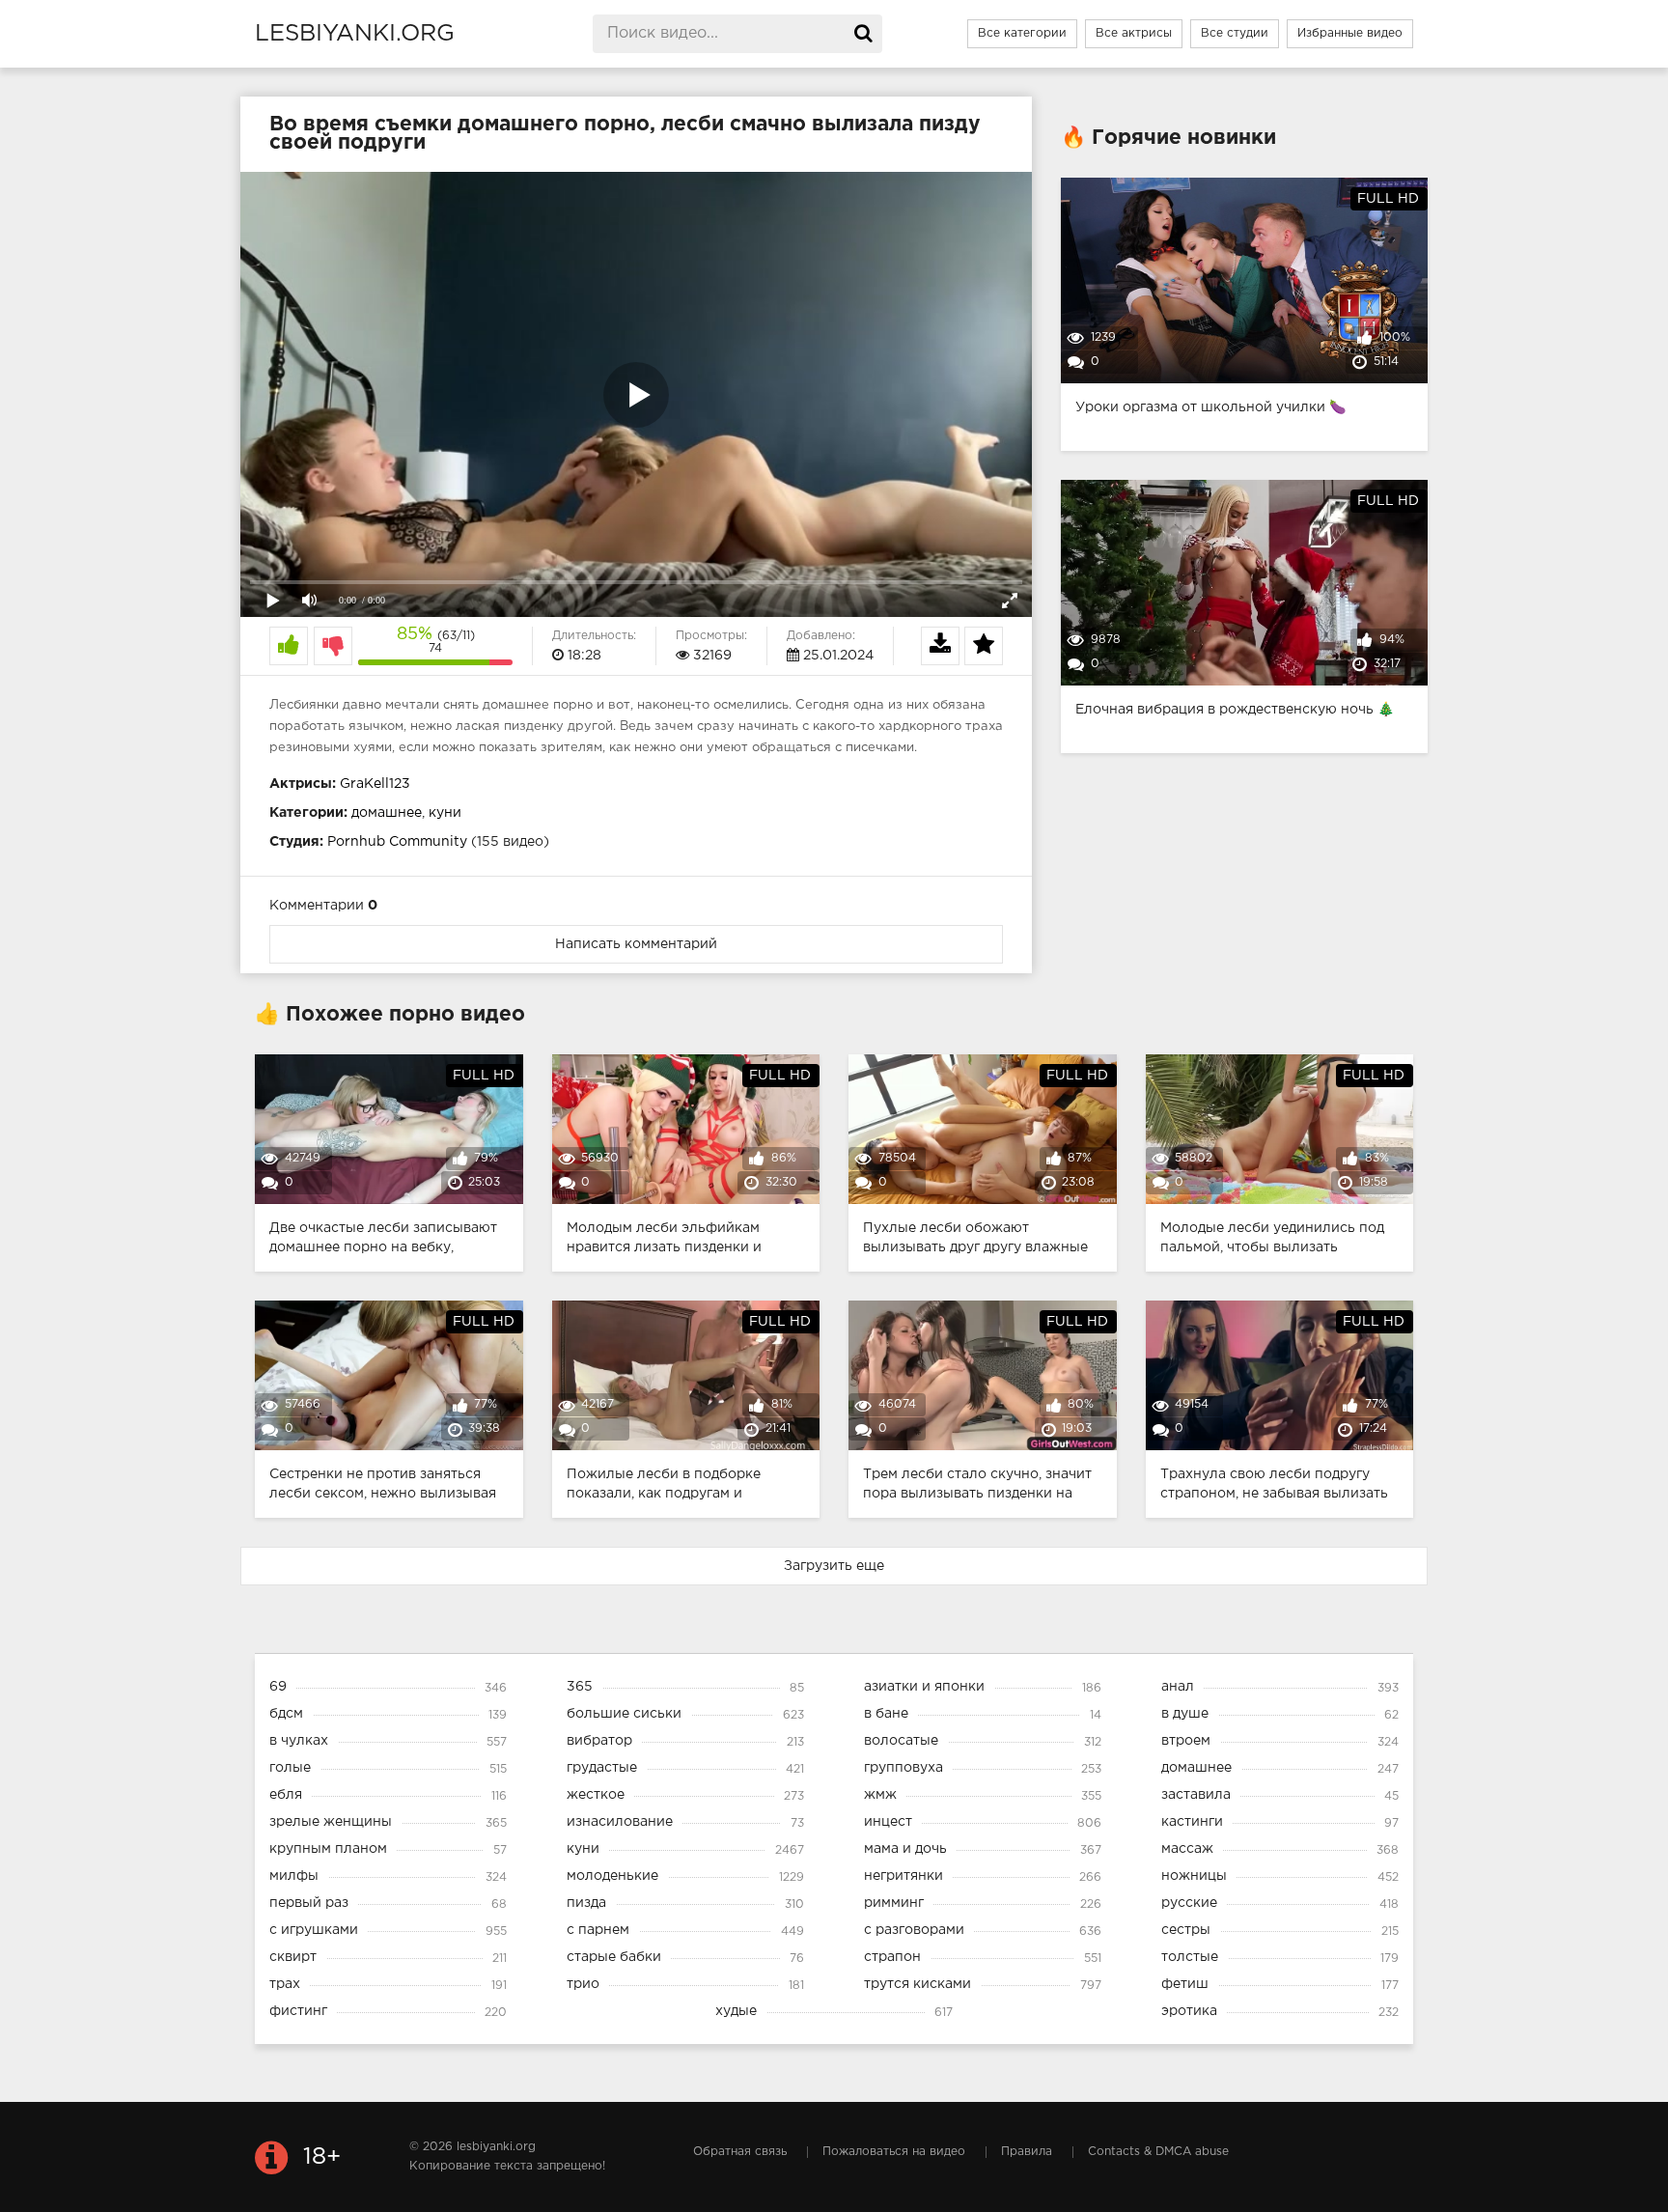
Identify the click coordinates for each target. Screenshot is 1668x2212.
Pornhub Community (397, 842)
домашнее (387, 813)
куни (445, 813)
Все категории (1022, 33)
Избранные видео (1350, 33)
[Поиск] (863, 34)
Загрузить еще (834, 1566)
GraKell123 (375, 784)
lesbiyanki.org (355, 34)
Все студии (1235, 33)
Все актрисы (1134, 33)
